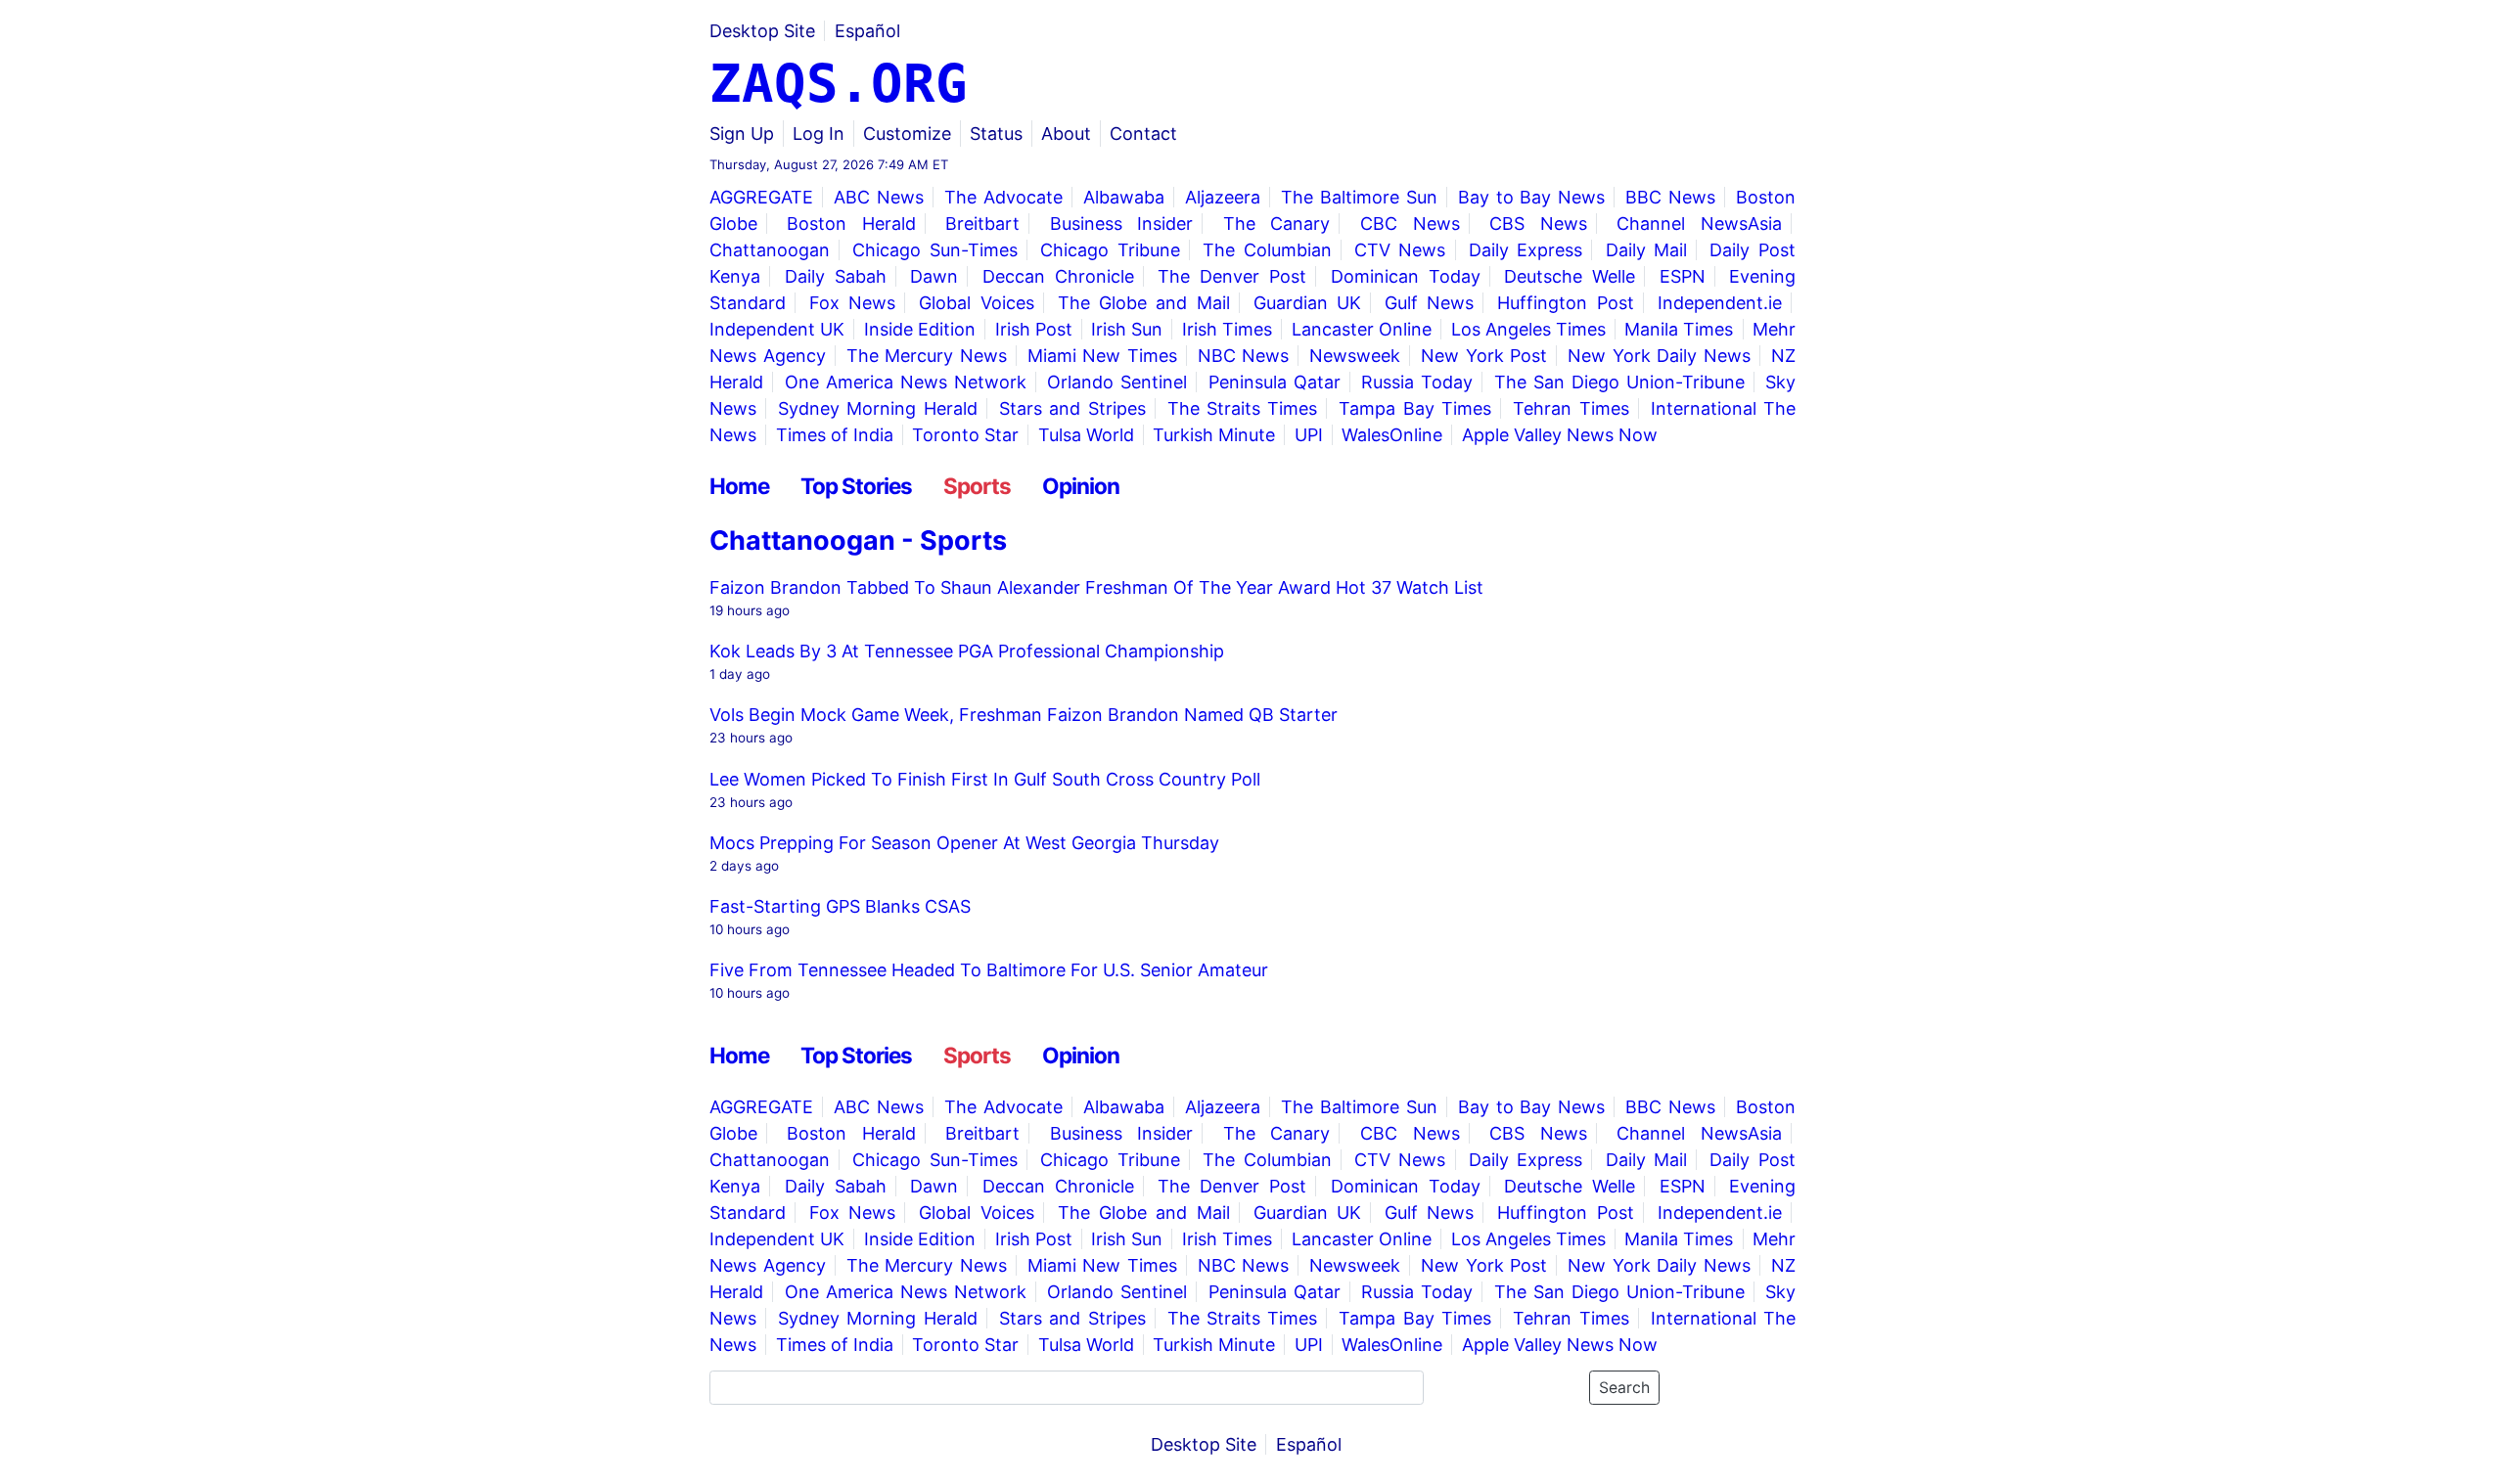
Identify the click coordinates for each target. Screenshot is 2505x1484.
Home (739, 486)
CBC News (1410, 224)
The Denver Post (1232, 276)
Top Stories (856, 486)
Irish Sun (1127, 329)
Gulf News (1429, 303)
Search (1624, 1388)
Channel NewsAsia (1699, 224)
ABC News (879, 197)
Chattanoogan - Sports (858, 540)
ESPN (1683, 276)
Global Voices (976, 303)
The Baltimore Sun (1359, 197)
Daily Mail (1647, 250)
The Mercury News (927, 356)
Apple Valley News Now (1560, 435)
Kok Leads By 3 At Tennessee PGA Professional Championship (967, 651)
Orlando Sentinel (1117, 382)
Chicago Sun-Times (935, 250)
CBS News (1538, 224)
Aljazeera (1223, 197)
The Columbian (1267, 250)
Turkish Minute (1214, 435)
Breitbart (982, 224)
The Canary (1277, 224)
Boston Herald (851, 224)
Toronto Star (965, 435)
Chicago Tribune (1110, 250)
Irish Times (1227, 329)
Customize (907, 134)
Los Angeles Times (1528, 329)
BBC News (1670, 197)
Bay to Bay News (1531, 197)
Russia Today (1417, 382)
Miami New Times (1102, 356)
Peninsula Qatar (1275, 382)
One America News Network (906, 382)
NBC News (1244, 356)
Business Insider (1122, 224)
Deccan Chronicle (1058, 276)
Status (996, 134)
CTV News (1400, 250)
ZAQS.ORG (839, 84)
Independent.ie (1720, 303)
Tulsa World (1086, 435)
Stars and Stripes (1072, 408)
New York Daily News (1659, 356)
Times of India (835, 435)
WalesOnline (1392, 435)
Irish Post (1034, 329)
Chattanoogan (770, 250)
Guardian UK (1307, 303)
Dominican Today (1406, 276)
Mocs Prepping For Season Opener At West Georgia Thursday (964, 843)
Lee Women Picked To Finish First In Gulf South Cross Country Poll (985, 779)
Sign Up (742, 134)
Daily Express (1526, 250)
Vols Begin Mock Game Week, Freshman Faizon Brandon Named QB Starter (1024, 715)
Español (867, 31)
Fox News (852, 303)
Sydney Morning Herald (878, 408)
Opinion (1081, 486)
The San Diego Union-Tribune (1619, 382)
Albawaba (1124, 197)
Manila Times (1679, 329)
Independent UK (777, 329)
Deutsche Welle (1570, 276)
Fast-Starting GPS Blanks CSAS (840, 906)
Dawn (934, 276)
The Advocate (1003, 197)
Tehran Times (1571, 408)
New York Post (1484, 356)
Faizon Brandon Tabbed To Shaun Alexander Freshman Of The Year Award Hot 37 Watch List (1096, 587)
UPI (1309, 435)
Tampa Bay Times (1415, 408)
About (1066, 134)
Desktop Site (762, 31)
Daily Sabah (836, 276)
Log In (819, 134)
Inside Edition (920, 329)
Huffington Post (1565, 303)
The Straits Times (1243, 408)
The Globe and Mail (1144, 303)
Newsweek (1355, 356)
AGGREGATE (761, 197)
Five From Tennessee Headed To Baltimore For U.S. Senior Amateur (989, 970)
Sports (977, 486)
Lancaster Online (1362, 329)
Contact (1143, 134)
